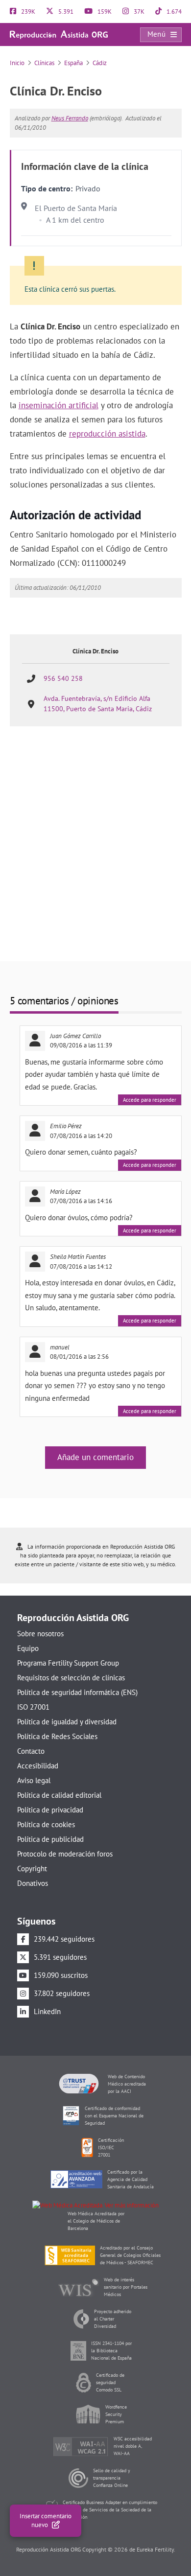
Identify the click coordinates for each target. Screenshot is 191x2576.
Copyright (32, 1868)
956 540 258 (63, 678)
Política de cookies (46, 1824)
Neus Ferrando (70, 118)
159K (104, 12)
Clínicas (44, 63)
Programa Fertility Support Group (68, 1663)
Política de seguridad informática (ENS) (77, 1692)
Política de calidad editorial (59, 1795)
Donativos (33, 1883)
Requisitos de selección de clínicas (71, 1678)
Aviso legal (34, 1780)
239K (27, 12)
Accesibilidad (38, 1766)
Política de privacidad (50, 1810)
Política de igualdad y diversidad (67, 1722)
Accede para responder (150, 1100)
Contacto (31, 1751)
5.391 (65, 12)
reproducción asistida (107, 434)
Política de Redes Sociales (57, 1736)
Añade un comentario (95, 1457)
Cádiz (100, 63)
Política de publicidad (50, 1839)
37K (138, 12)
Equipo (28, 1648)
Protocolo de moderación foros (65, 1854)
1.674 (173, 12)
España (73, 63)
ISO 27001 (33, 1707)
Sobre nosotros (40, 1634)
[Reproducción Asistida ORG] (59, 34)
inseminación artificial (59, 405)
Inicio (17, 63)
